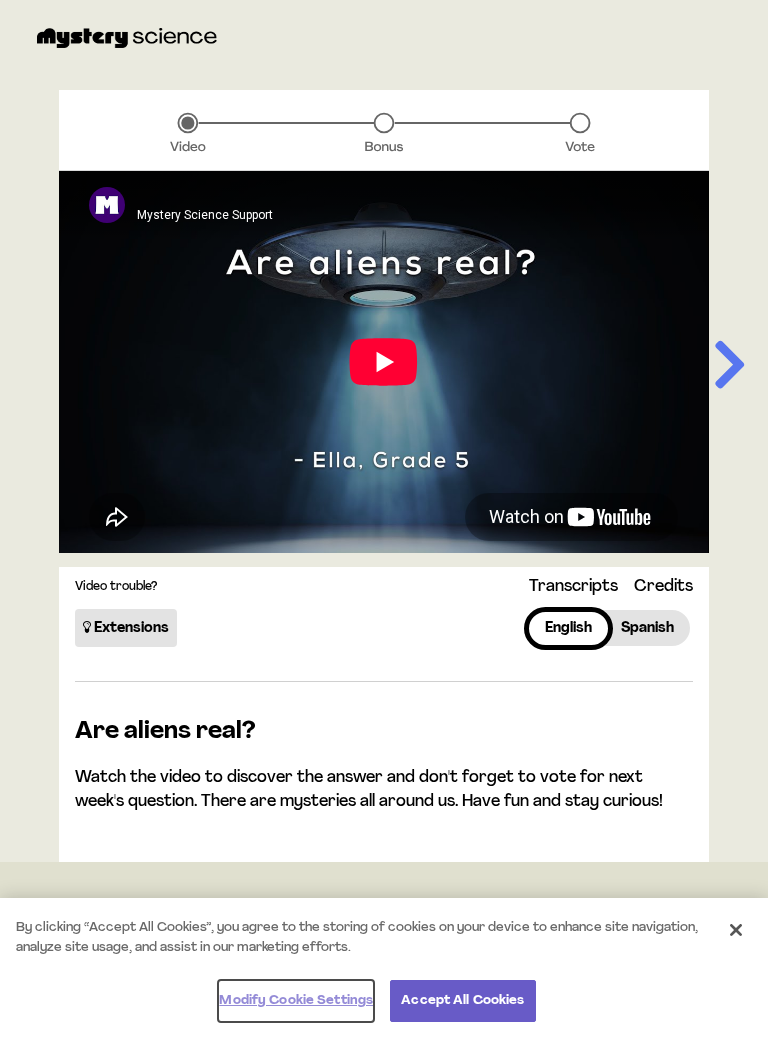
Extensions (130, 628)
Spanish (647, 628)
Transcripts (573, 587)
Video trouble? (116, 587)
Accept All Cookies (462, 1000)
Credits (663, 587)
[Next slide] (731, 367)
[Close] (736, 930)
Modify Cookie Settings (296, 1000)
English (568, 628)
